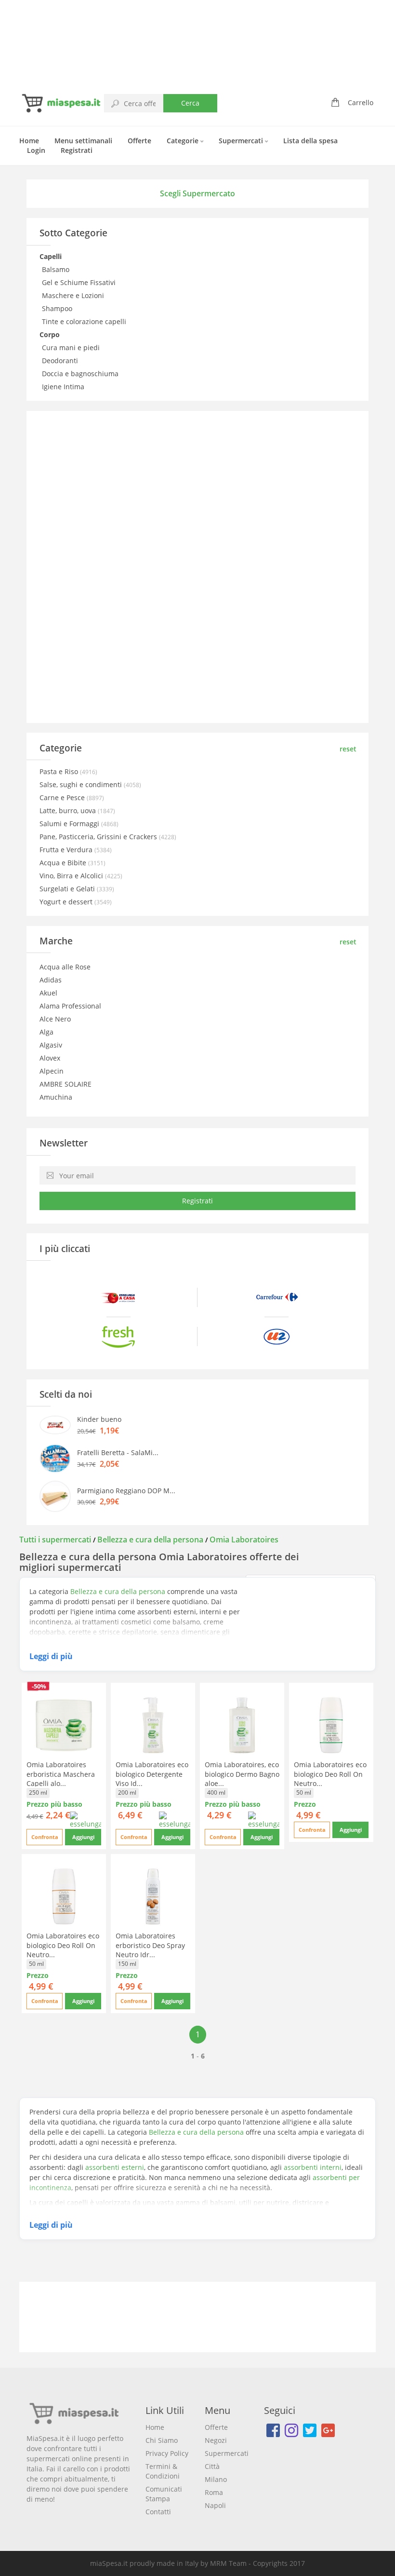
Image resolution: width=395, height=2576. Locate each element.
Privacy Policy (167, 2453)
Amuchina (56, 1097)
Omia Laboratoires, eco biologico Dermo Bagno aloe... (242, 1774)
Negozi (216, 2440)
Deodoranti (61, 361)
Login (36, 150)
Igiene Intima (64, 387)
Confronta (45, 1837)
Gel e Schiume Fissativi (80, 282)
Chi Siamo (162, 2440)
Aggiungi (83, 1837)
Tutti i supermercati (56, 1540)
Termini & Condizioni (163, 2471)
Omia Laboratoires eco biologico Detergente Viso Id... (152, 1774)
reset (348, 749)
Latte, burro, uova (69, 811)
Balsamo (57, 269)
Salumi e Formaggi (70, 824)
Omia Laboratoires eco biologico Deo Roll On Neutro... (330, 1774)
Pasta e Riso (60, 771)
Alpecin (52, 1071)
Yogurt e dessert (67, 902)
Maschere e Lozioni (74, 295)
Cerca (190, 103)
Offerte (139, 141)
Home (29, 141)
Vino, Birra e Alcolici (72, 876)
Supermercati (242, 141)
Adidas (51, 980)
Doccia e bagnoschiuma (81, 374)
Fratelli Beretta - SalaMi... (118, 1452)
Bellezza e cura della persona (150, 1540)
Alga (46, 1032)
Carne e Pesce (63, 797)
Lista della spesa (310, 141)
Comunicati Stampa (164, 2494)
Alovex (50, 1058)
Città (212, 2466)
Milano (216, 2479)
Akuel (48, 993)
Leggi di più (51, 1656)
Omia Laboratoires (244, 1540)
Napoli (215, 2505)
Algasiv (51, 1045)
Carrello (361, 102)
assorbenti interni (313, 2167)
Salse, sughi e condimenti (82, 784)
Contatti (158, 2512)
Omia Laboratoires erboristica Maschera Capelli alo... (61, 1774)
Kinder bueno (99, 1419)
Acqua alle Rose (65, 967)
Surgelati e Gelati (68, 889)
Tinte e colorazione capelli (85, 321)
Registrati (77, 150)
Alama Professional (70, 1006)
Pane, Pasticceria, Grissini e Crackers (99, 837)
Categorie (184, 141)
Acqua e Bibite (64, 863)
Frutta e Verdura (67, 850)
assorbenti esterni (115, 2167)
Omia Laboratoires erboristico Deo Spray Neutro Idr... (150, 1945)
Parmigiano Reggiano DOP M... (126, 1491)
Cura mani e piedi (72, 348)
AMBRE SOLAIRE (66, 1084)
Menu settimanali (83, 141)
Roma (214, 2492)
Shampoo (58, 308)
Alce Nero (55, 1019)
